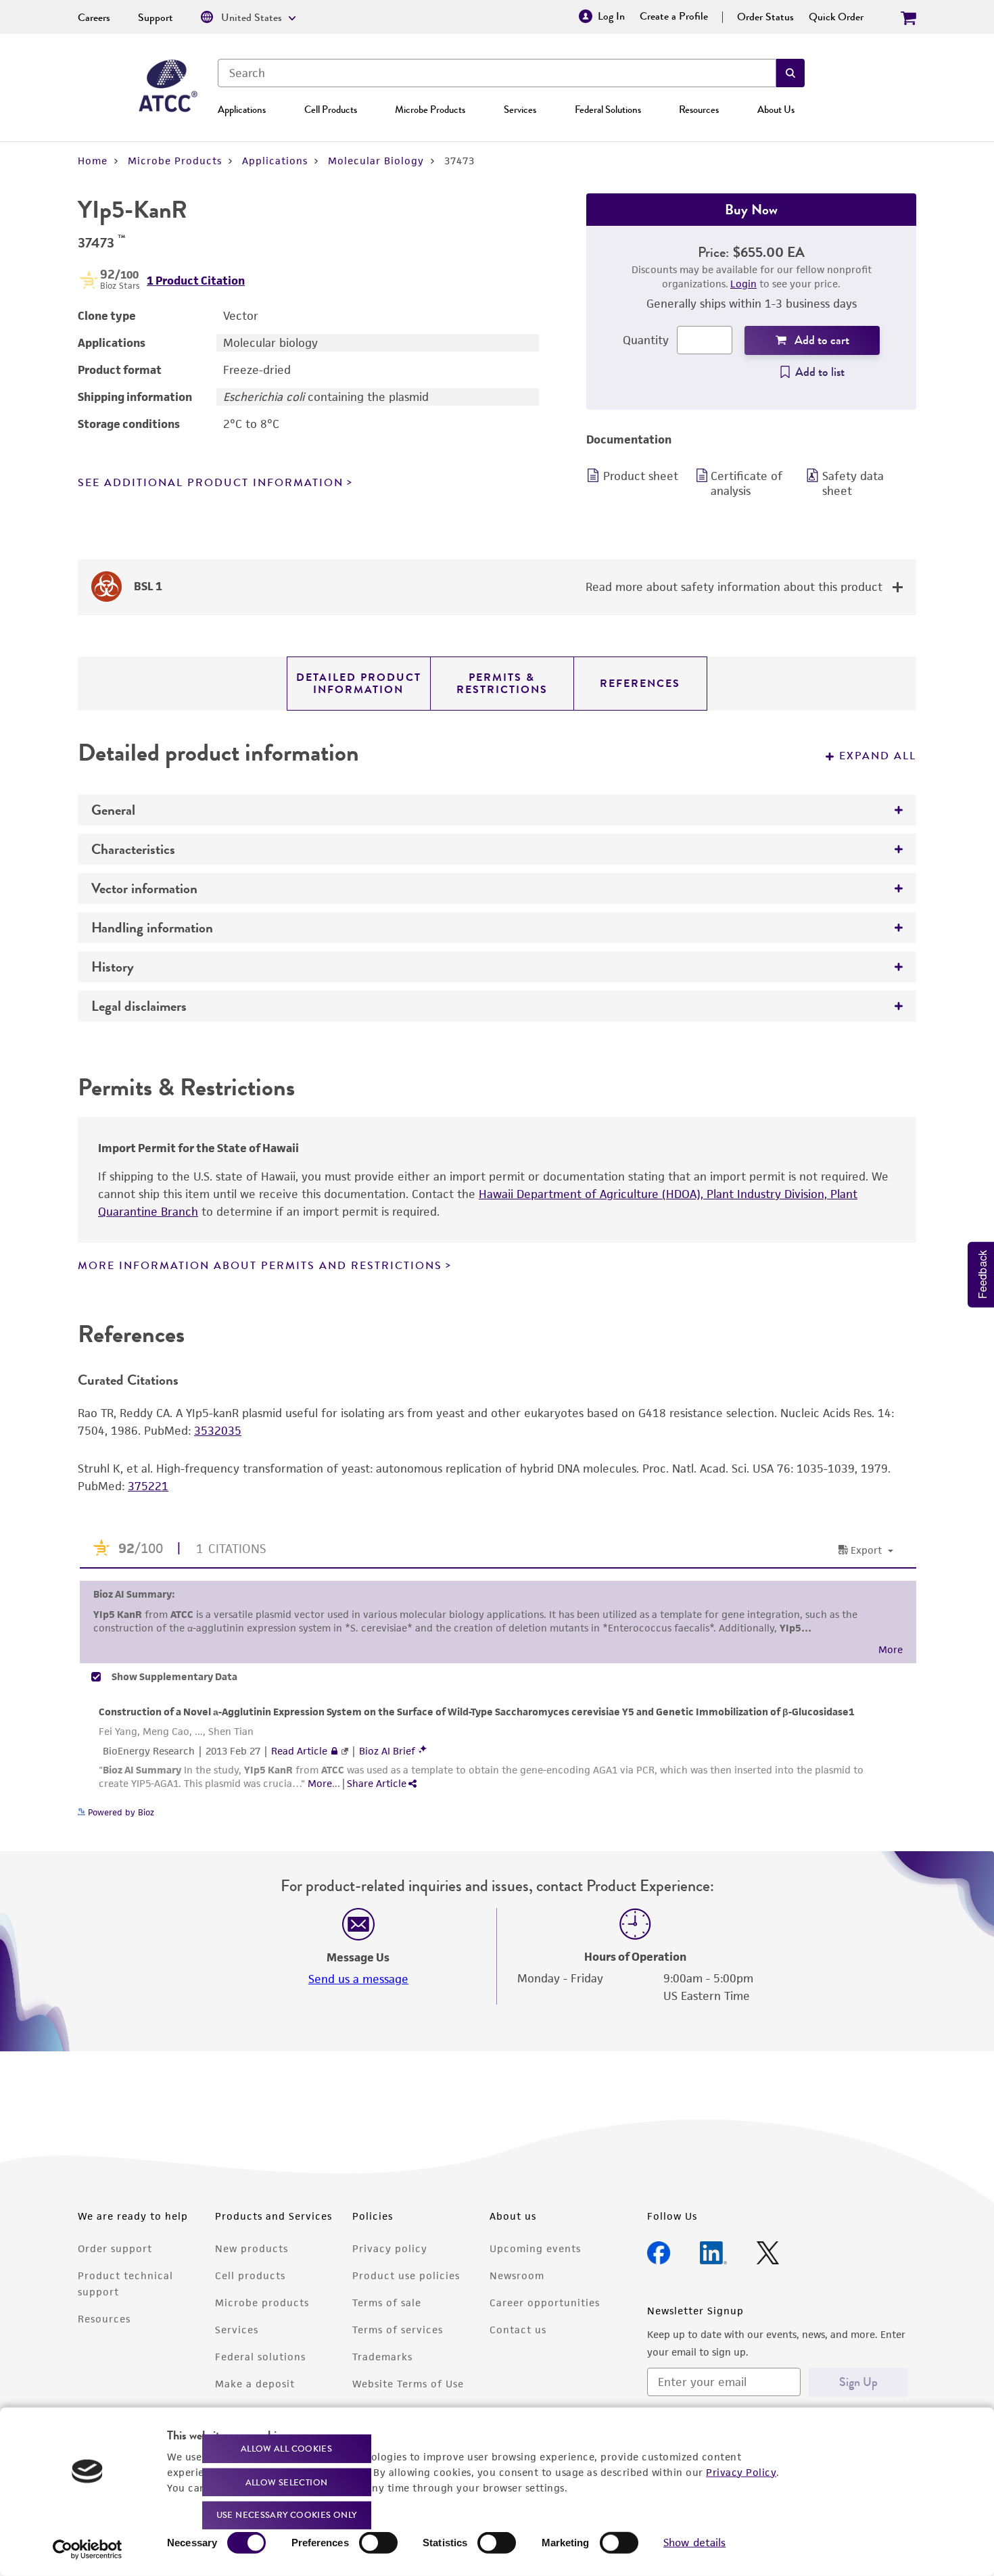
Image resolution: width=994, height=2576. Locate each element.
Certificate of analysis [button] (747, 483)
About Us (776, 110)
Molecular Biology (376, 161)
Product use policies (406, 2275)
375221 (148, 1486)
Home (93, 161)
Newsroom (517, 2275)
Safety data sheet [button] (853, 483)
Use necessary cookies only (287, 2515)
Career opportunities (545, 2303)
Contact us (518, 2330)
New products (252, 2248)
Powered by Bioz (120, 1812)
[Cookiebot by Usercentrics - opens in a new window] (88, 2550)
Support (156, 18)
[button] (790, 73)
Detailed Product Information (359, 684)
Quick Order (836, 17)
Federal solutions (260, 2357)
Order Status (765, 17)
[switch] (378, 2543)
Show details (694, 2543)
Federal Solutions (608, 110)
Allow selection (287, 2482)
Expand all (878, 756)
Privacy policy (390, 2248)
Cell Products (331, 110)
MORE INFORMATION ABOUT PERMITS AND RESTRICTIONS (260, 1266)
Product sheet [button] (641, 476)
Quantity (646, 340)
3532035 (218, 1431)
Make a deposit (255, 2384)
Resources (699, 110)
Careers (94, 18)
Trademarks (382, 2357)
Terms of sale (387, 2303)
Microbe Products (430, 110)
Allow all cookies (286, 2449)
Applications (242, 110)
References (640, 684)
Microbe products (262, 2303)
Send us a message (358, 1979)
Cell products (250, 2275)
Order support (115, 2248)
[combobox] (497, 73)
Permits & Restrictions (502, 684)
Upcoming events (535, 2248)
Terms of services (398, 2330)
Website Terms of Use (408, 2384)
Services (520, 110)
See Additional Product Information (211, 483)
